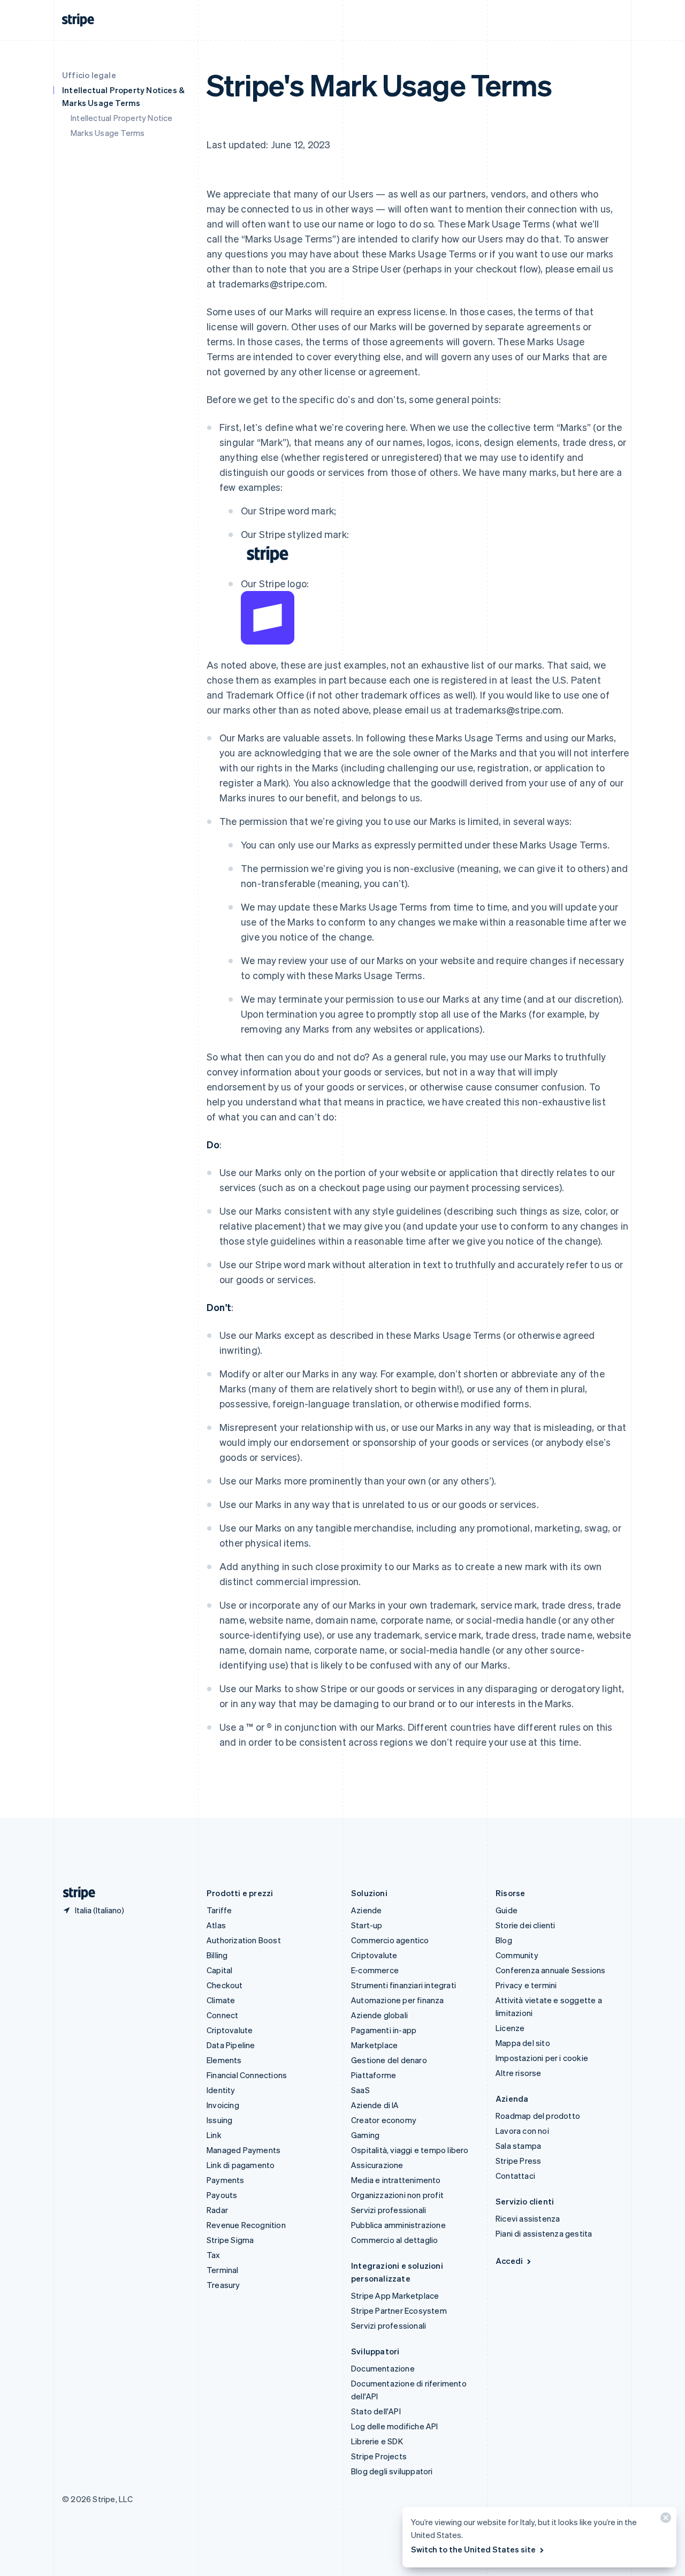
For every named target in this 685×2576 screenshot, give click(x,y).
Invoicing (223, 2105)
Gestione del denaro (389, 2060)
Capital (219, 1970)
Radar (217, 2210)
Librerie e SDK (377, 2441)
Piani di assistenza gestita (544, 2233)
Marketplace (374, 2045)
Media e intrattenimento (396, 2180)
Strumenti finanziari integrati (404, 1985)
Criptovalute (230, 2030)
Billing (217, 1955)
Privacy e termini (526, 1985)
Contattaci (515, 2176)
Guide (507, 1910)
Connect (222, 2015)
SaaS (360, 2090)
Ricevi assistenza (528, 2218)
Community (517, 1955)
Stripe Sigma (230, 2240)
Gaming (365, 2135)
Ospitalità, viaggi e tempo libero (410, 2150)
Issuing (219, 2120)
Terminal (223, 2270)
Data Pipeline (231, 2045)
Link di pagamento (241, 2165)
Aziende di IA (375, 2105)
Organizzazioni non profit (397, 2195)
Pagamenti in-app (384, 2030)
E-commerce (375, 1970)
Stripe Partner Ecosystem (399, 2310)
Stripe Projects (379, 2456)
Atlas (216, 1925)
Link (214, 2135)
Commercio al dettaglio (394, 2240)
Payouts (222, 2195)
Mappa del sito (523, 2043)
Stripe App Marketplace (395, 2295)
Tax (214, 2255)
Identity (221, 2090)
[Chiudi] (664, 2520)
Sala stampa (518, 2146)
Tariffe (219, 1910)
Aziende (366, 1910)
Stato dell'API (376, 2411)
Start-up (367, 1925)
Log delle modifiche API (395, 2426)
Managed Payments (243, 2150)
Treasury (223, 2285)
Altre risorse (519, 2073)
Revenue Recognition (246, 2225)
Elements (224, 2060)
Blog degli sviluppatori (392, 2471)
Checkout (225, 1985)
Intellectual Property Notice (122, 118)
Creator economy (384, 2120)
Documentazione (383, 2368)
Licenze (510, 2028)
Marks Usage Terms (108, 133)
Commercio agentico (390, 1940)
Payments (226, 2180)
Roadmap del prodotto (538, 2116)
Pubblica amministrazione (398, 2225)
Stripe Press (518, 2161)
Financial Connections (247, 2075)
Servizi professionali (389, 2210)
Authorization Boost (244, 1940)
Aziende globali (379, 2015)
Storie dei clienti (526, 1925)
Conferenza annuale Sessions (550, 1970)
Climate (221, 2000)
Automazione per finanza (398, 2000)
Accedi (509, 2261)
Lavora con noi (522, 2131)
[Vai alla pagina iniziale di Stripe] (75, 1893)
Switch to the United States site (473, 2549)
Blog (504, 1940)
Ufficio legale (89, 75)
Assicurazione (377, 2165)
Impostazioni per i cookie (542, 2058)
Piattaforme (374, 2075)
